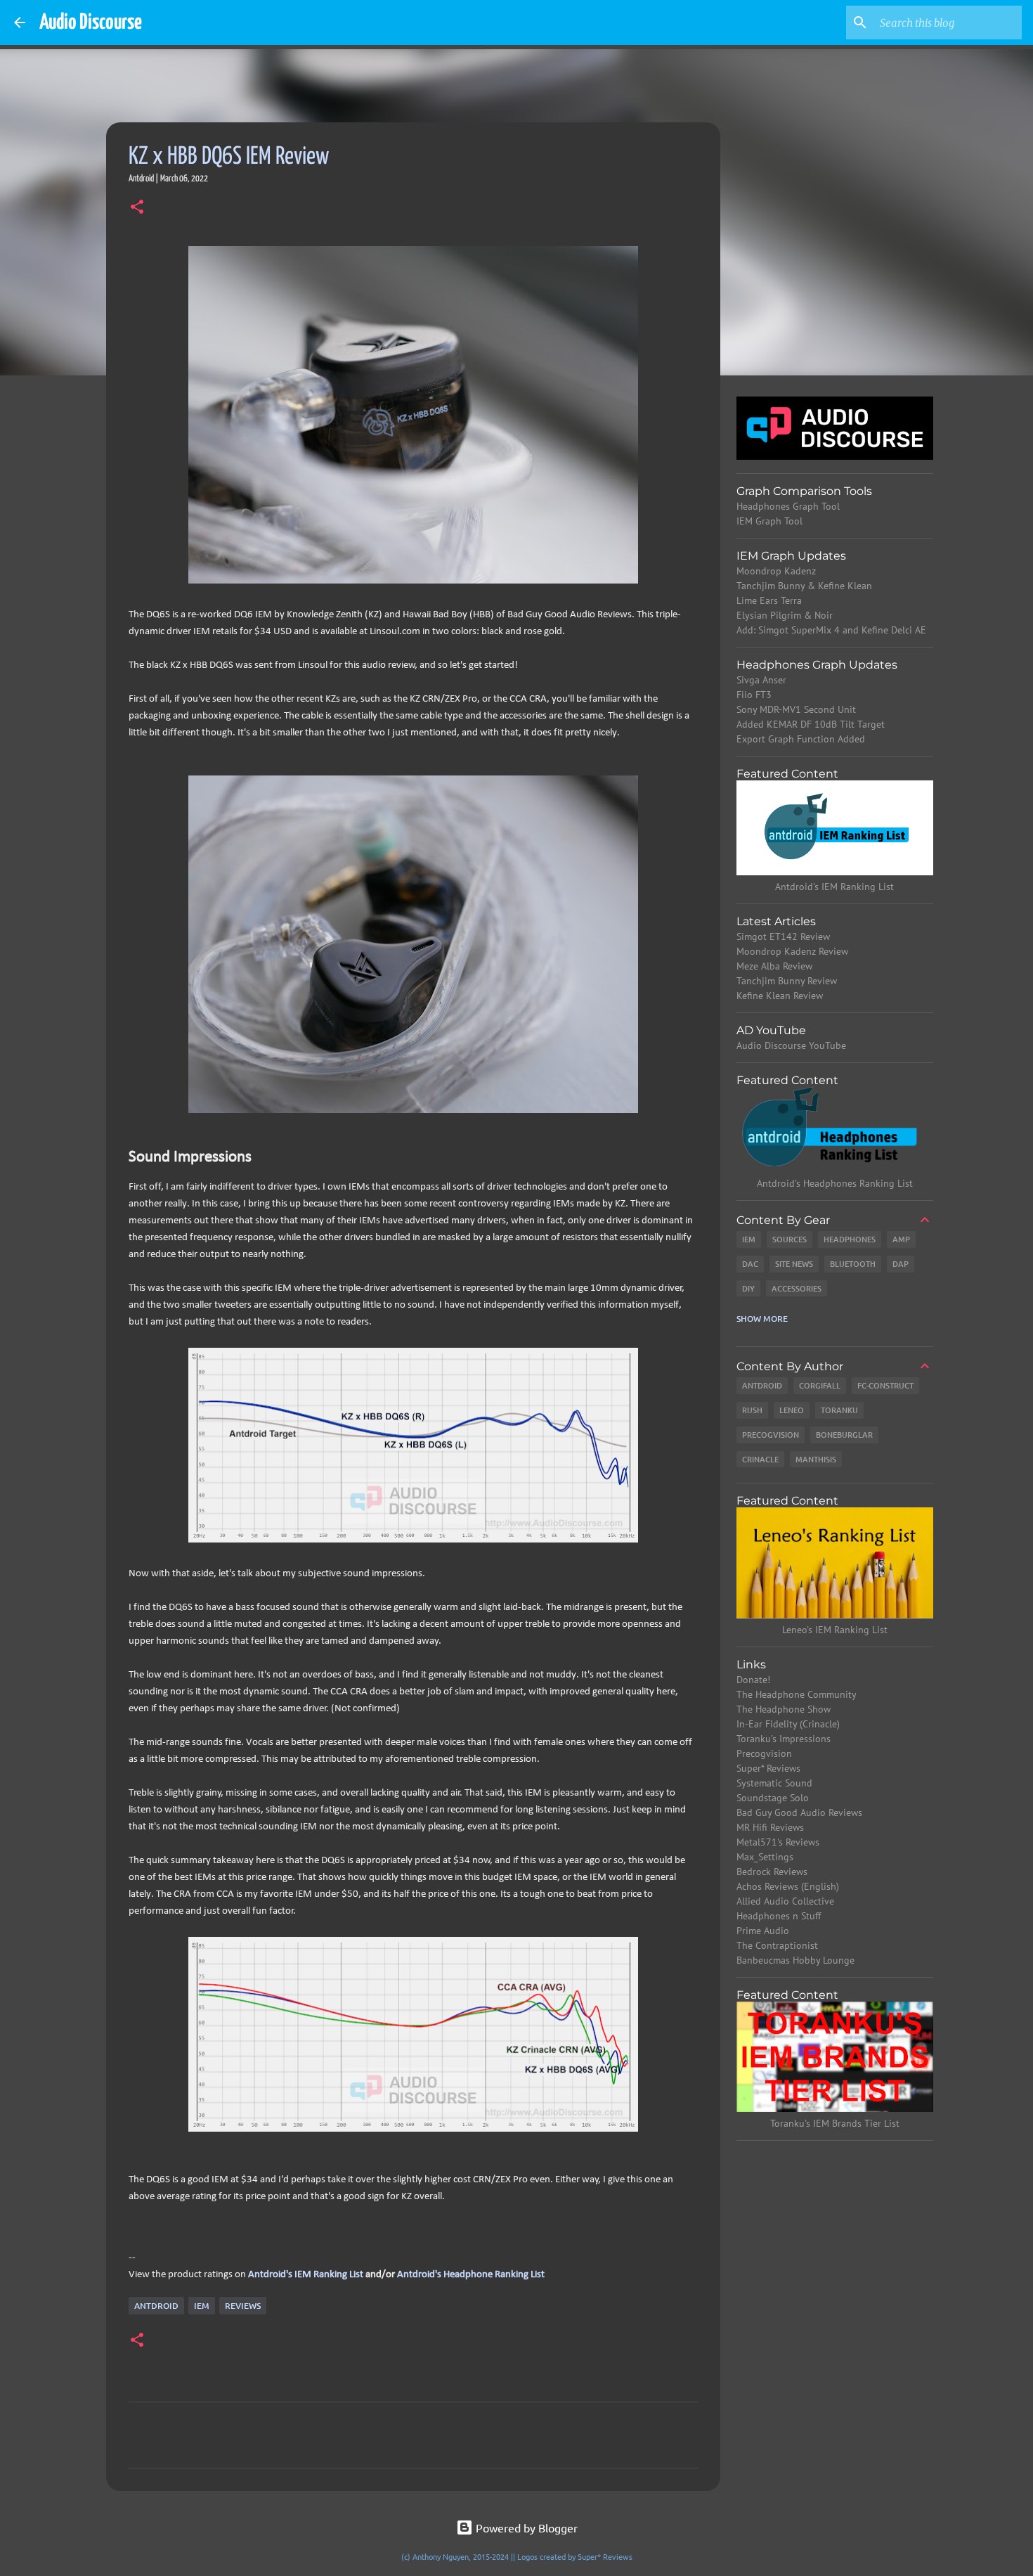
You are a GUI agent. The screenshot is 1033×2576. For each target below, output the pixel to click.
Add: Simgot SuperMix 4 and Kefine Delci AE (831, 630)
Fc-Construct (885, 1385)
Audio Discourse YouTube (791, 1045)
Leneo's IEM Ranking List (835, 1630)
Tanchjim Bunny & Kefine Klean (804, 586)
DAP (901, 1264)
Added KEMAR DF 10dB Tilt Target (811, 724)
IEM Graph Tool (769, 521)
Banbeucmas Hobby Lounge (795, 1960)
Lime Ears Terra (769, 600)
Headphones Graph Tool (788, 506)
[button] (137, 208)
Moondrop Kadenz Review (792, 951)
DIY (748, 1288)
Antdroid (156, 2306)
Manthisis (816, 1459)
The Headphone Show (784, 1709)
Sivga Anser (761, 680)
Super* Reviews (768, 1768)
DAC (750, 1264)
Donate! (753, 1680)
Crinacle (760, 1459)
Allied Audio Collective (785, 1901)
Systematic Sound (774, 1783)
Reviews (243, 2306)
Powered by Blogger (525, 2527)
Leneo (792, 1410)
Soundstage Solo (773, 1798)
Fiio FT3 (754, 695)
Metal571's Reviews (778, 1842)
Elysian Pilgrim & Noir (785, 615)
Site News (794, 1264)
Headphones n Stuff (779, 1916)
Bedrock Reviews (772, 1872)
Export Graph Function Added (801, 739)
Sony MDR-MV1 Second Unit (796, 709)
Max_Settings (765, 1857)
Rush (752, 1410)
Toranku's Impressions (784, 1739)
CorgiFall (820, 1385)
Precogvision (771, 1435)
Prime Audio (763, 1931)
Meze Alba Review (774, 966)
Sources (790, 1239)
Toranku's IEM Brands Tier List (835, 2123)
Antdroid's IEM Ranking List (306, 2275)
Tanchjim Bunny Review (787, 981)
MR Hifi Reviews (770, 1827)
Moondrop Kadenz (776, 571)
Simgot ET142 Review (783, 936)
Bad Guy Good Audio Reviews (799, 1812)
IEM (202, 2306)
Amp (901, 1239)
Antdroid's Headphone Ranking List (471, 2275)
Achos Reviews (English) (788, 1886)
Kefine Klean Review (780, 996)
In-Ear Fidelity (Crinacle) (788, 1724)
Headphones (850, 1239)
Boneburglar (844, 1435)
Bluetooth (853, 1264)
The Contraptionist (777, 1945)
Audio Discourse (91, 22)
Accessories (797, 1288)
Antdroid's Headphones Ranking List (835, 1183)
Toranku (839, 1410)
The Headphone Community (797, 1694)
